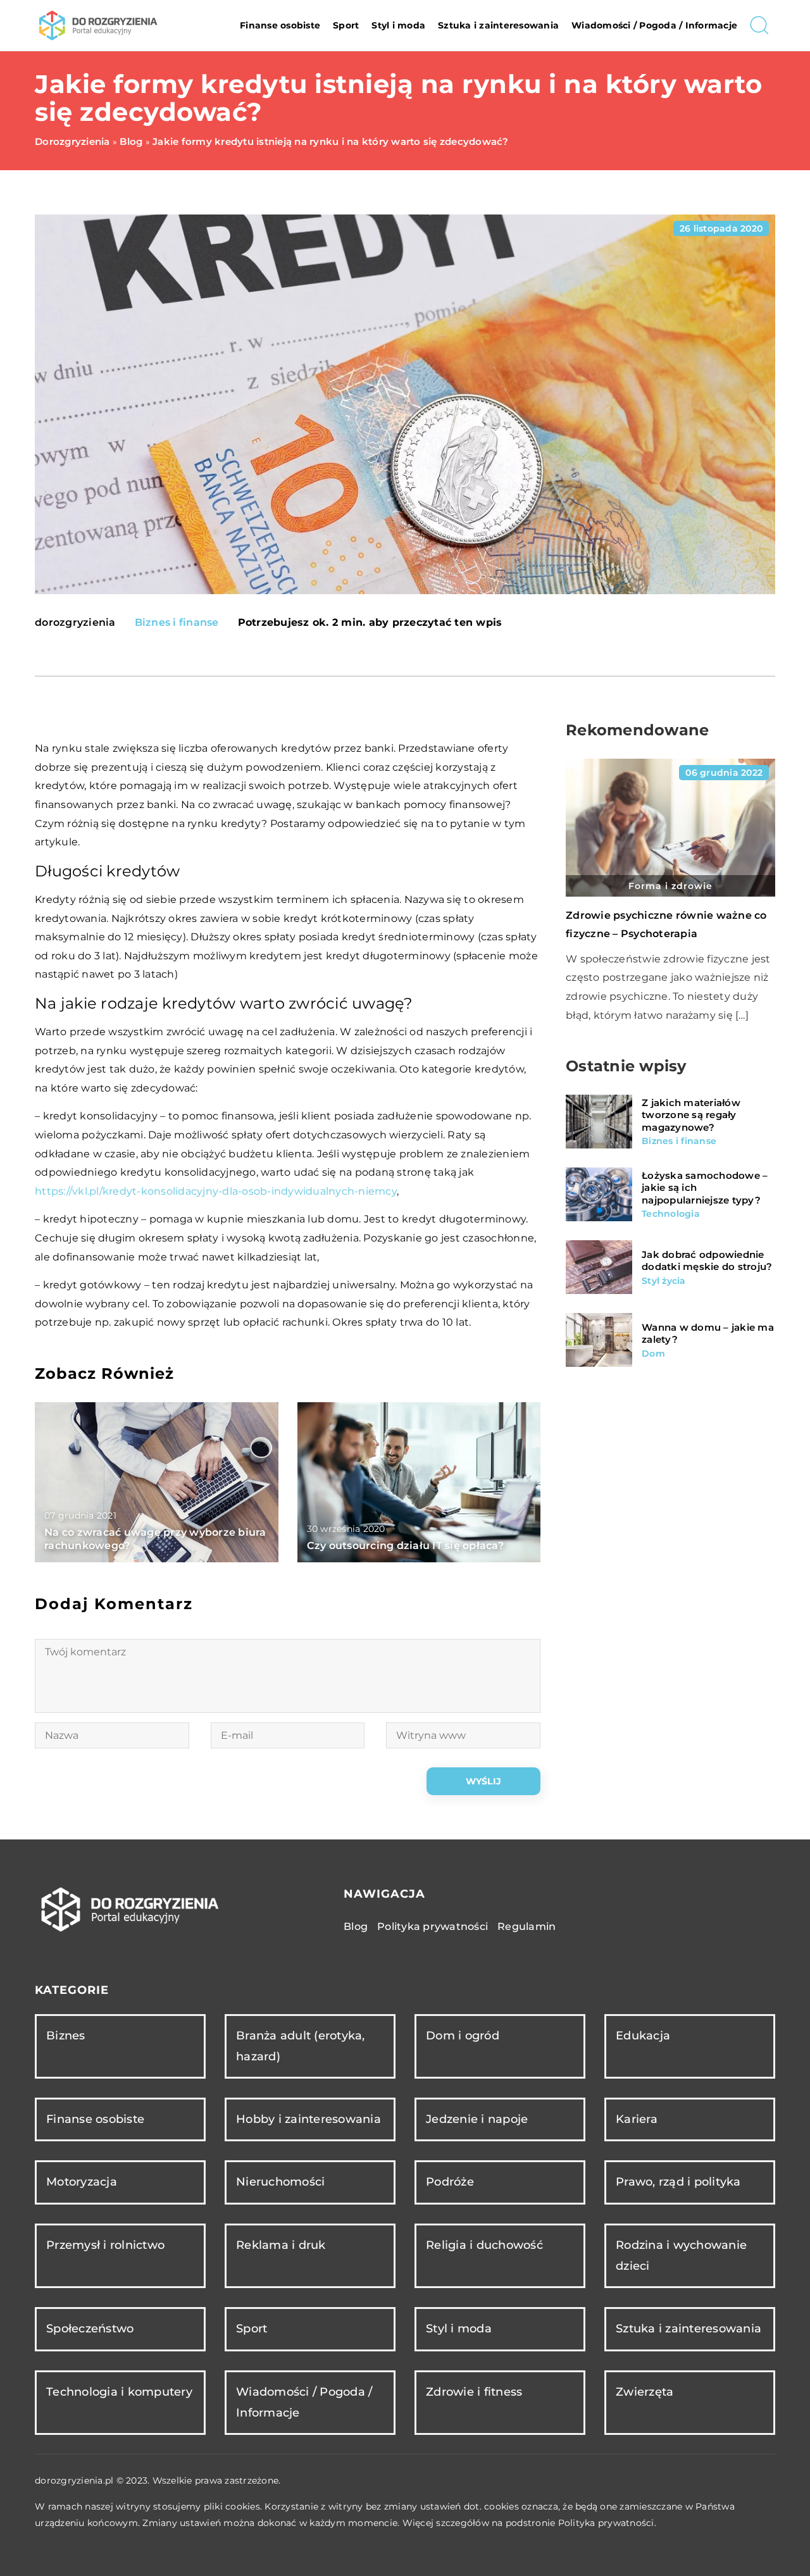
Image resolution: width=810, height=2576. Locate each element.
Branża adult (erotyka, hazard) (301, 2046)
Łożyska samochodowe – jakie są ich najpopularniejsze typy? (705, 1188)
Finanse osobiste (280, 25)
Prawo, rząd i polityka (678, 2182)
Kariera (637, 2119)
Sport (346, 25)
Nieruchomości (280, 2182)
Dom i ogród (463, 2036)
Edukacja (643, 2036)
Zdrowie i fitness (474, 2392)
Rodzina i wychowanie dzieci (681, 2256)
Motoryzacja (82, 2182)
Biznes (66, 2036)
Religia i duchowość (484, 2245)
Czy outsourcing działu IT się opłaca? (405, 1546)
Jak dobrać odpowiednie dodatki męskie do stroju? (707, 1261)
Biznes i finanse (177, 622)
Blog (356, 1926)
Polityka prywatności (433, 1926)
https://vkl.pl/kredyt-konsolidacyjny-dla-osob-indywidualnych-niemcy (216, 1191)
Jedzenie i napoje (477, 2119)
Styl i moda (398, 25)
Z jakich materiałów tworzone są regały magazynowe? (691, 1115)
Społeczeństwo (90, 2329)
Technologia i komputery (119, 2392)
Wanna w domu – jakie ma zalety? (708, 1334)
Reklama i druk (281, 2245)
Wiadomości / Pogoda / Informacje (654, 25)
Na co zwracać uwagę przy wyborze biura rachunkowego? (155, 1539)
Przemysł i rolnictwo (105, 2245)
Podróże (450, 2182)
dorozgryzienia (75, 623)
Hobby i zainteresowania (308, 2119)
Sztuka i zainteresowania (498, 25)
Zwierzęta (645, 2392)
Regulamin (526, 1926)
